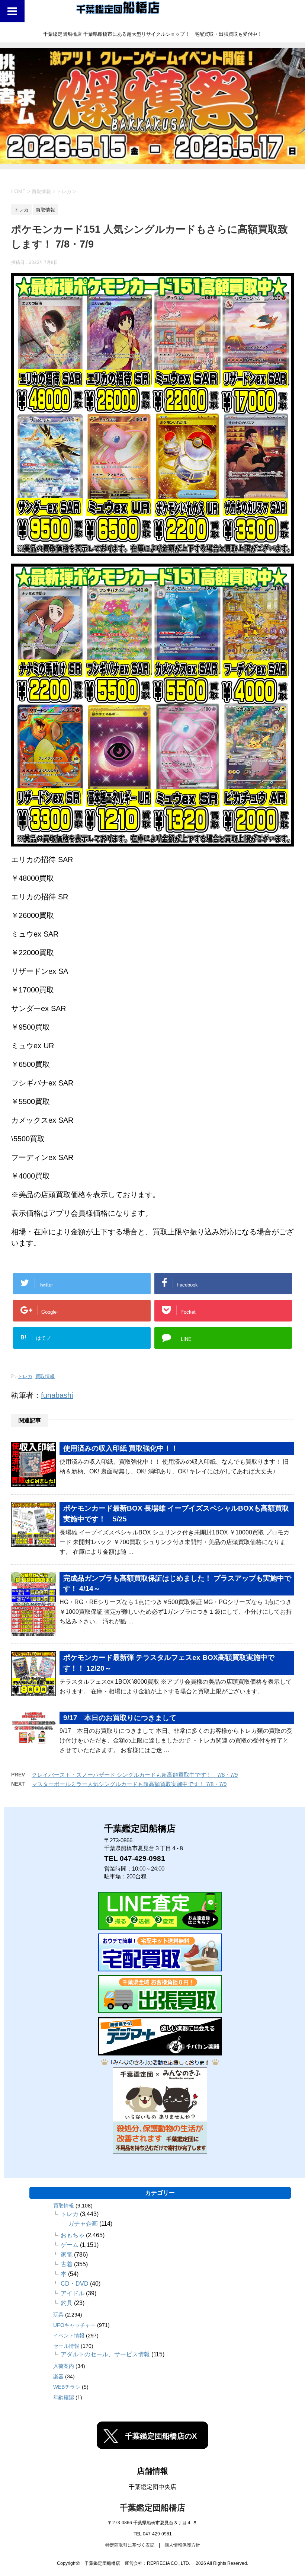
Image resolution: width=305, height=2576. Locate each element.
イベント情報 (69, 2336)
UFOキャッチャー (74, 2325)
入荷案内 (64, 2366)
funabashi (57, 1395)
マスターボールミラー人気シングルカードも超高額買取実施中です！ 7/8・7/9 (129, 1784)
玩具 (58, 2315)
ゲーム (70, 2245)
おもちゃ (73, 2235)
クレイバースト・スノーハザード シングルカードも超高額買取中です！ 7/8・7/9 (135, 1775)
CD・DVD (75, 2284)
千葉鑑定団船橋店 (152, 2508)
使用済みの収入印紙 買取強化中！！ (121, 1448)
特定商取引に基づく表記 (130, 2545)
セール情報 (66, 2346)
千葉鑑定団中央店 (152, 2487)
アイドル (73, 2293)
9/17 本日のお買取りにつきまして (120, 1718)
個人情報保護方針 (182, 2545)
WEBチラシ (67, 2387)
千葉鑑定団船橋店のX (161, 2436)
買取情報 (45, 1376)
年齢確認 (64, 2397)
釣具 (67, 2303)
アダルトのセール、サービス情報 (105, 2354)
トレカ (25, 1376)
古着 (67, 2264)
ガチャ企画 (83, 2224)
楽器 (58, 2376)
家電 (67, 2255)
